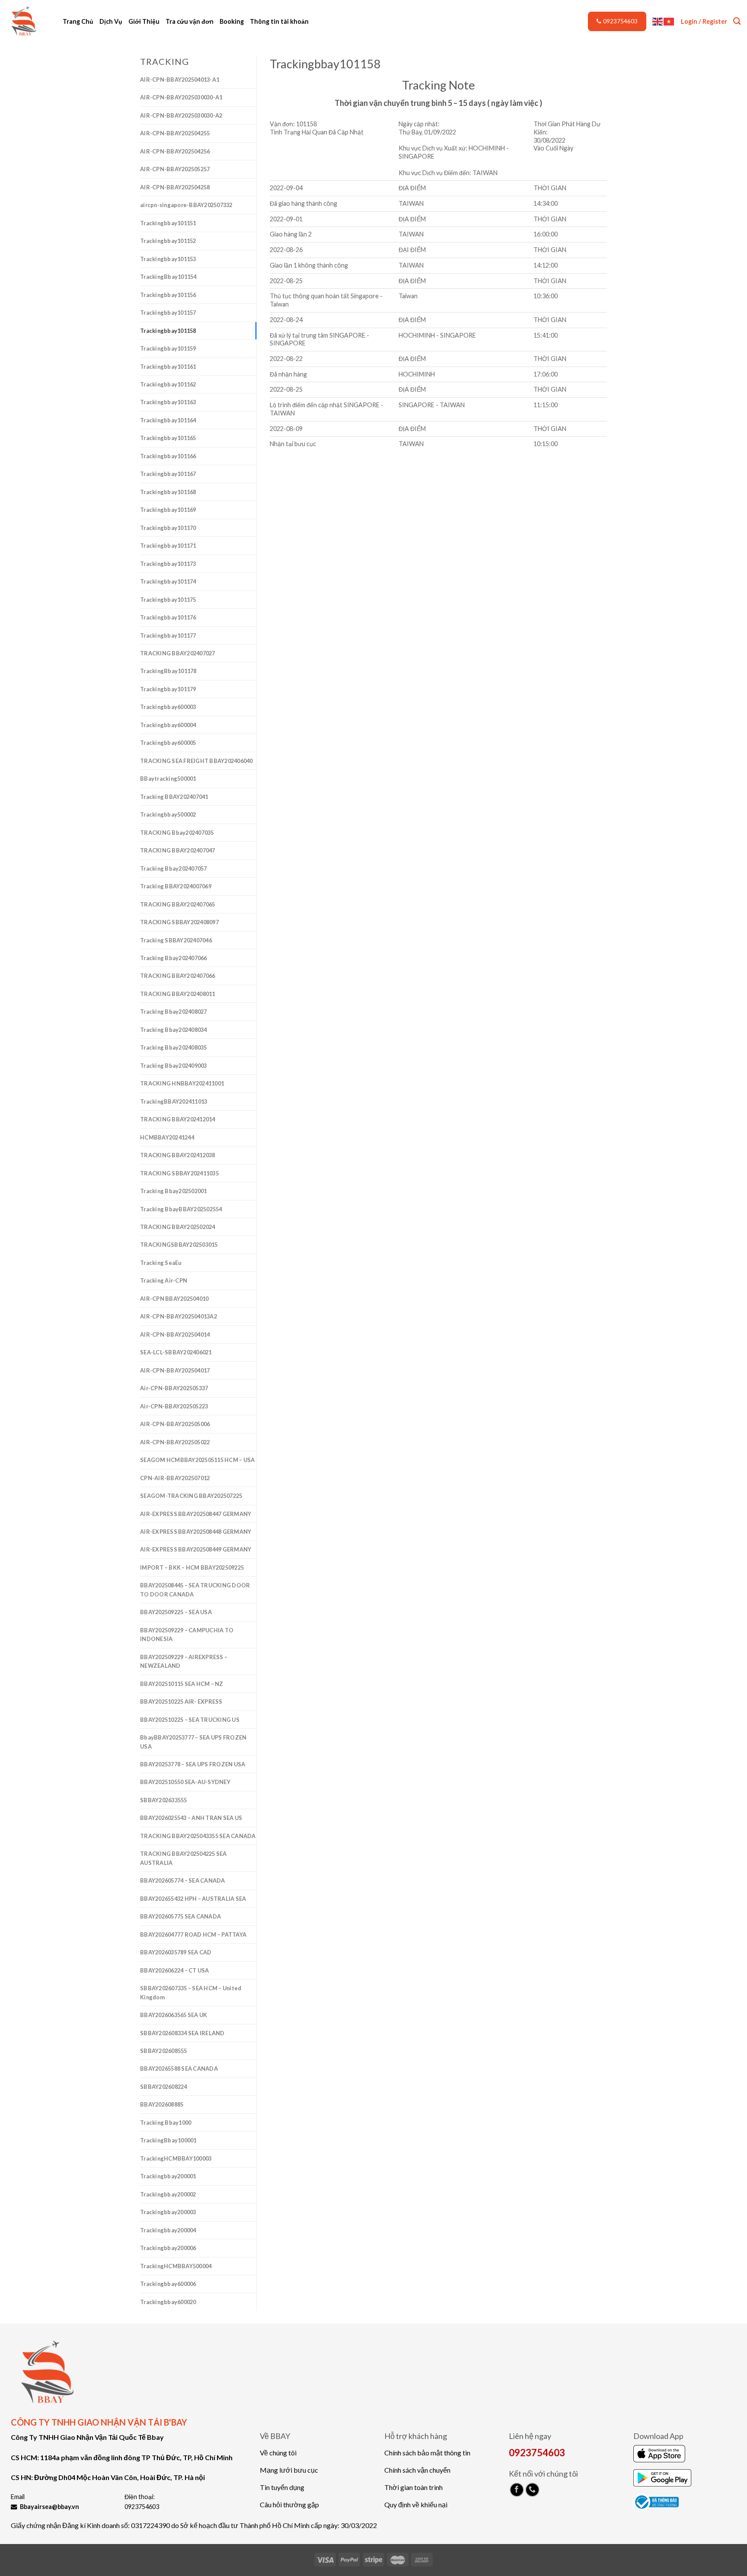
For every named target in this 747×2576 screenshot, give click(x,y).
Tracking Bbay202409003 (174, 1066)
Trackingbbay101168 (168, 492)
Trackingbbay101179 (168, 689)
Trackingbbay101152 (168, 241)
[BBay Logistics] (28, 22)
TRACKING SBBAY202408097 (179, 922)
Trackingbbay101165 (168, 438)
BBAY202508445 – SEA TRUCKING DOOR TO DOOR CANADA (195, 1590)
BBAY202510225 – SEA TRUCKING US (190, 1720)
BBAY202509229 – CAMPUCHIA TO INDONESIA (187, 1634)
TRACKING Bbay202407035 (177, 833)
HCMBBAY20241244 (167, 1137)
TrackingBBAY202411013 (174, 1101)
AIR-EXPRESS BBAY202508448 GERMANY (196, 1532)
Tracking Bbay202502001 (174, 1191)
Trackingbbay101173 (168, 564)
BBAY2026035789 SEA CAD (176, 1952)
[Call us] (532, 2490)
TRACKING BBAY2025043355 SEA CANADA (198, 1836)
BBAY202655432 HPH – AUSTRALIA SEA (193, 1899)
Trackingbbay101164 (168, 420)
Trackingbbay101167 (168, 474)
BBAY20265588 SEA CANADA (179, 2068)
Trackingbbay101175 (168, 600)
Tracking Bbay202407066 (174, 958)
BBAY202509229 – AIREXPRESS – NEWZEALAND (184, 1661)
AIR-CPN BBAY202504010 (174, 1299)
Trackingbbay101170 (168, 528)
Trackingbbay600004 (168, 725)
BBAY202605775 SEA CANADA (180, 1916)
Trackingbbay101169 (168, 510)
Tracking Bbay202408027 (174, 1012)
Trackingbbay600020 (168, 2302)
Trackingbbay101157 (168, 313)
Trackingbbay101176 (168, 617)
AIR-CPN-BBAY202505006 (175, 1424)
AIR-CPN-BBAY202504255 (175, 133)
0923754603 (620, 21)
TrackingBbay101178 (168, 671)
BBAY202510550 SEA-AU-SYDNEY (185, 1782)
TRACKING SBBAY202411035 (179, 1173)
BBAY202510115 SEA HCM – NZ (182, 1684)
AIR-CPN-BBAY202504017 (175, 1370)
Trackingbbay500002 (168, 814)
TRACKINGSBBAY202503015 (179, 1245)
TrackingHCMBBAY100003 (176, 2158)
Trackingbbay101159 (168, 348)
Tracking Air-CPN (164, 1280)
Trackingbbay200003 (168, 2212)
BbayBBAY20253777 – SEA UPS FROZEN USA (193, 1742)
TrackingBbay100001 (168, 2140)
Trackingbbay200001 (168, 2176)
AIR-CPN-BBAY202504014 (175, 1334)
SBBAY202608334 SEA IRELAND (182, 2033)
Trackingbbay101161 (168, 367)
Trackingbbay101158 (168, 331)
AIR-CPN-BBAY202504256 (175, 151)
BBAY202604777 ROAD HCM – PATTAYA (193, 1934)
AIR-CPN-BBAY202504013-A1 (180, 80)
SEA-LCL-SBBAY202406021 (176, 1352)
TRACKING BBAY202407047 (178, 850)
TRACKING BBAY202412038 (178, 1155)
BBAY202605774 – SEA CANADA (183, 1880)
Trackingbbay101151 (168, 223)
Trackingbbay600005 (168, 743)
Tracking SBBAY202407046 (176, 940)
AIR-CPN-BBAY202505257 (175, 169)
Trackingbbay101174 (168, 581)
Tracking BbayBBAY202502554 (181, 1209)
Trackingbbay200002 (168, 2194)
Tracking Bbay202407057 (174, 868)
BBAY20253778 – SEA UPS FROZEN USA (193, 1764)
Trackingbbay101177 (168, 635)
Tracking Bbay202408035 (174, 1047)
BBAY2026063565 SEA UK (174, 2015)
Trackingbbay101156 (168, 295)
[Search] (737, 21)
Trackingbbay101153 (168, 259)
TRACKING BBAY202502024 (178, 1227)
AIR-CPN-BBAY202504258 (175, 187)
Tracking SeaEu (161, 1263)
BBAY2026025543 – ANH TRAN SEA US (191, 1818)
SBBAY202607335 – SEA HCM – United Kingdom (191, 1992)
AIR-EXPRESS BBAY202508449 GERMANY (196, 1549)
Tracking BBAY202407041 (174, 797)
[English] (658, 21)
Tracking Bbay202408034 (174, 1030)
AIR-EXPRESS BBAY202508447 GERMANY (196, 1514)
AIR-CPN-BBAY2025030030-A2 (181, 115)
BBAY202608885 (162, 2104)
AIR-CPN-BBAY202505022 (175, 1442)
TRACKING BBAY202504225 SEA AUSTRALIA (184, 1858)
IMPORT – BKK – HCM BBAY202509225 (192, 1567)
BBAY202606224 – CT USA (175, 1970)
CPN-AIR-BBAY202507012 (175, 1478)
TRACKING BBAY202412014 (178, 1119)
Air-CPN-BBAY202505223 (174, 1406)
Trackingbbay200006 (168, 2248)
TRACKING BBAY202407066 (178, 976)
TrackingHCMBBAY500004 (176, 2266)
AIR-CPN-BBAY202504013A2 (179, 1316)
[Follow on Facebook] (517, 2490)
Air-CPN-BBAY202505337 (174, 1388)
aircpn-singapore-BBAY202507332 (186, 205)
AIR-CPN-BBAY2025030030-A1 (181, 97)
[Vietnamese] (669, 21)
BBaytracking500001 (168, 779)
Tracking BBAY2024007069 (176, 886)
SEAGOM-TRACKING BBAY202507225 (191, 1496)
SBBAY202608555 (164, 2051)
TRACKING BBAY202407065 (178, 904)
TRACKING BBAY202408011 (178, 994)
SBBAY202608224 (164, 2087)
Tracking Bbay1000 (166, 2123)
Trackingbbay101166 (168, 456)
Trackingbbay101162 (168, 384)
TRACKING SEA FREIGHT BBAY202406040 (196, 761)
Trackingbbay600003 (168, 707)
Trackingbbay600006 (168, 2284)
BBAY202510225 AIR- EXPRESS (181, 1701)
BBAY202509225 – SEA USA (176, 1612)
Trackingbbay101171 (168, 546)
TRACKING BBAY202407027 (178, 653)
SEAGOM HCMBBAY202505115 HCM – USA (197, 1460)
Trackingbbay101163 (168, 402)
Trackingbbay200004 (168, 2230)
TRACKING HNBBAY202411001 (182, 1083)
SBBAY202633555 (164, 1800)
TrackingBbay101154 (168, 277)
